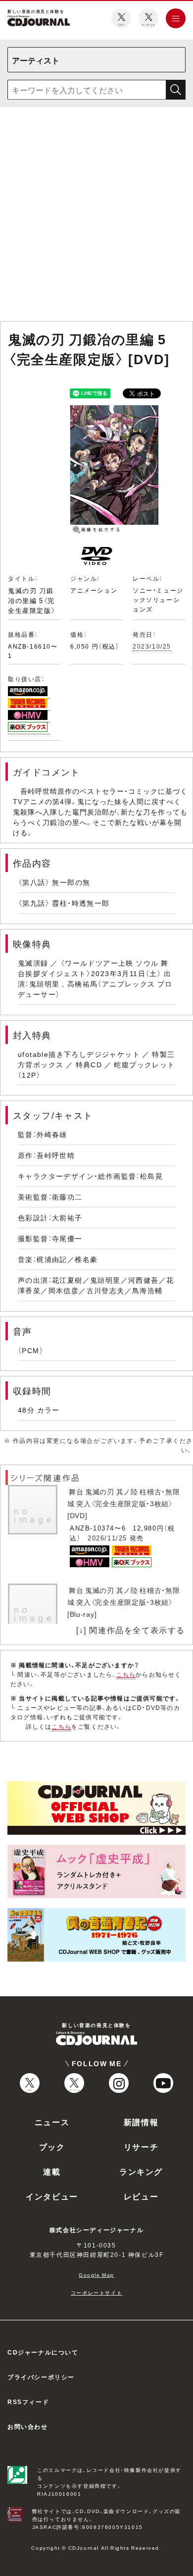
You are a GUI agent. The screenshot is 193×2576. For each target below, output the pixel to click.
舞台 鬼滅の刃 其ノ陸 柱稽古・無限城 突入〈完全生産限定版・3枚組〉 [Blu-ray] (124, 1602)
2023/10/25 (152, 646)
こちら (126, 1674)
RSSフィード (28, 2402)
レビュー (141, 2196)
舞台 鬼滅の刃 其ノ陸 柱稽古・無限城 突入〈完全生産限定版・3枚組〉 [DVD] (124, 1503)
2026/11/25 (107, 1538)
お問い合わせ (28, 2426)
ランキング (141, 2171)
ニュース (52, 2122)
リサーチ (141, 2146)
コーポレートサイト (96, 2292)
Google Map (96, 2275)
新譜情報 (141, 2122)
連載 (52, 2171)
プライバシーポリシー (41, 2377)
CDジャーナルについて (43, 2352)
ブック (52, 2146)
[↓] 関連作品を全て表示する (131, 1630)
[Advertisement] (96, 216)
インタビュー (52, 2196)
